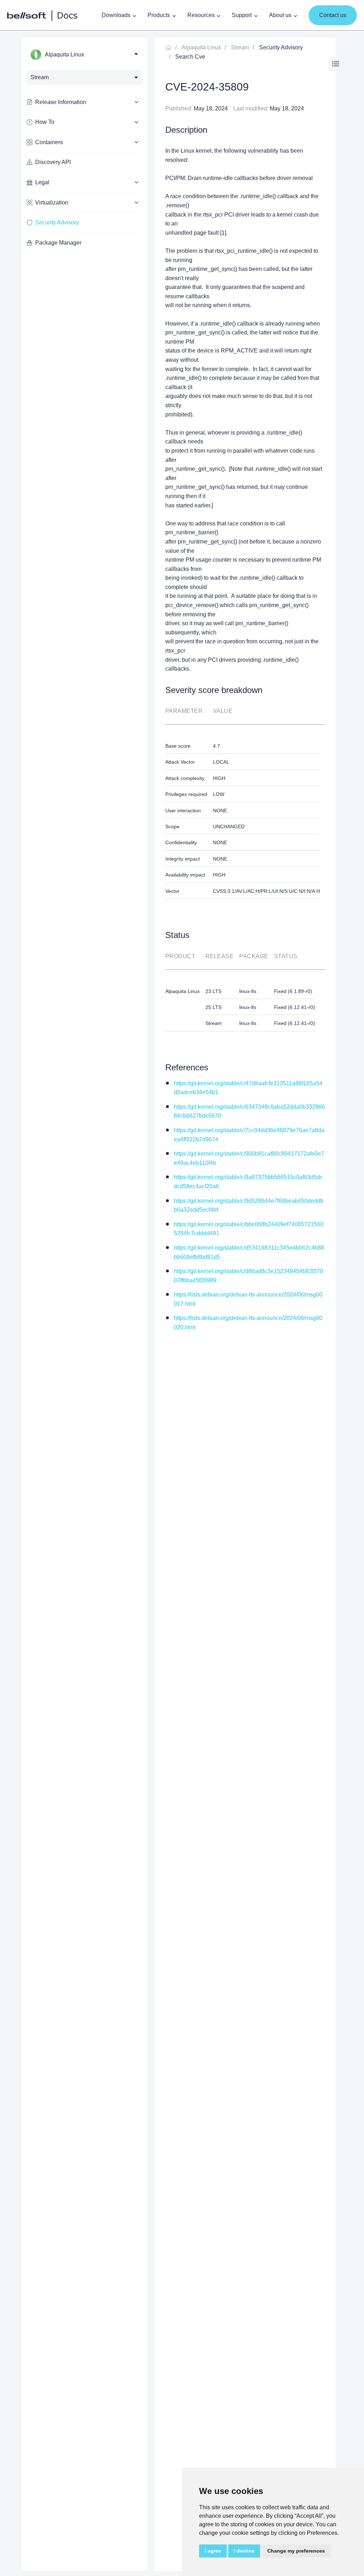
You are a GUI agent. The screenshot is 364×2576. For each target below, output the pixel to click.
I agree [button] (213, 2551)
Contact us (333, 15)
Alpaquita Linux (201, 47)
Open (336, 64)
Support (242, 15)
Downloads (116, 15)
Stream (240, 47)
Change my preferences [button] (296, 2551)
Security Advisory (57, 222)
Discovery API (53, 162)
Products (159, 15)
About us (280, 15)
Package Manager (58, 243)
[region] (84, 1304)
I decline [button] (244, 2551)
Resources (201, 15)
